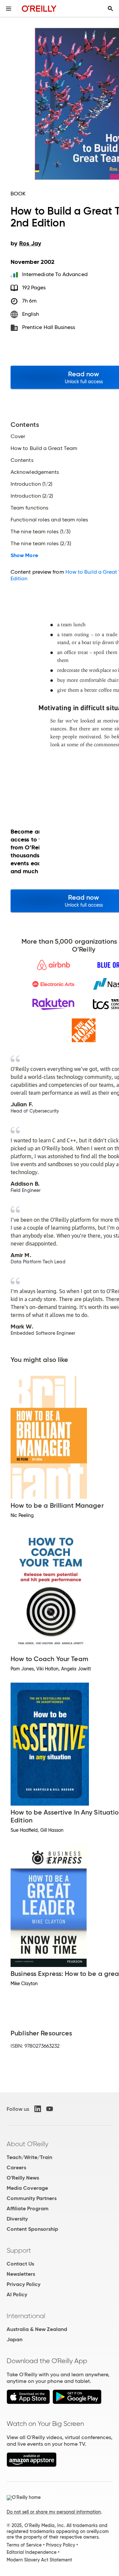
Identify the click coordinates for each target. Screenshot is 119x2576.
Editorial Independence (32, 2552)
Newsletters (21, 2274)
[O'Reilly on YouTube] (50, 2109)
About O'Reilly (27, 2144)
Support (19, 2250)
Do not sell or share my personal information (54, 2512)
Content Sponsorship (32, 2229)
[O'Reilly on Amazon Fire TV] (32, 2465)
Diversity (17, 2219)
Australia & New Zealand (37, 2329)
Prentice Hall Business (49, 327)
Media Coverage (27, 2188)
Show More (24, 555)
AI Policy (17, 2294)
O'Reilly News (23, 2178)
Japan (15, 2339)
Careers (16, 2167)
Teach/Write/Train (29, 2157)
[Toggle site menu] (9, 9)
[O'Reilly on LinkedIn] (38, 2109)
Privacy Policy (23, 2284)
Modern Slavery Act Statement (39, 2560)
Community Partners (32, 2198)
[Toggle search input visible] (110, 9)
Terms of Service (24, 2545)
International (26, 2316)
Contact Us (20, 2264)
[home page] (39, 8)
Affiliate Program (28, 2208)
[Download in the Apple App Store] (28, 2402)
